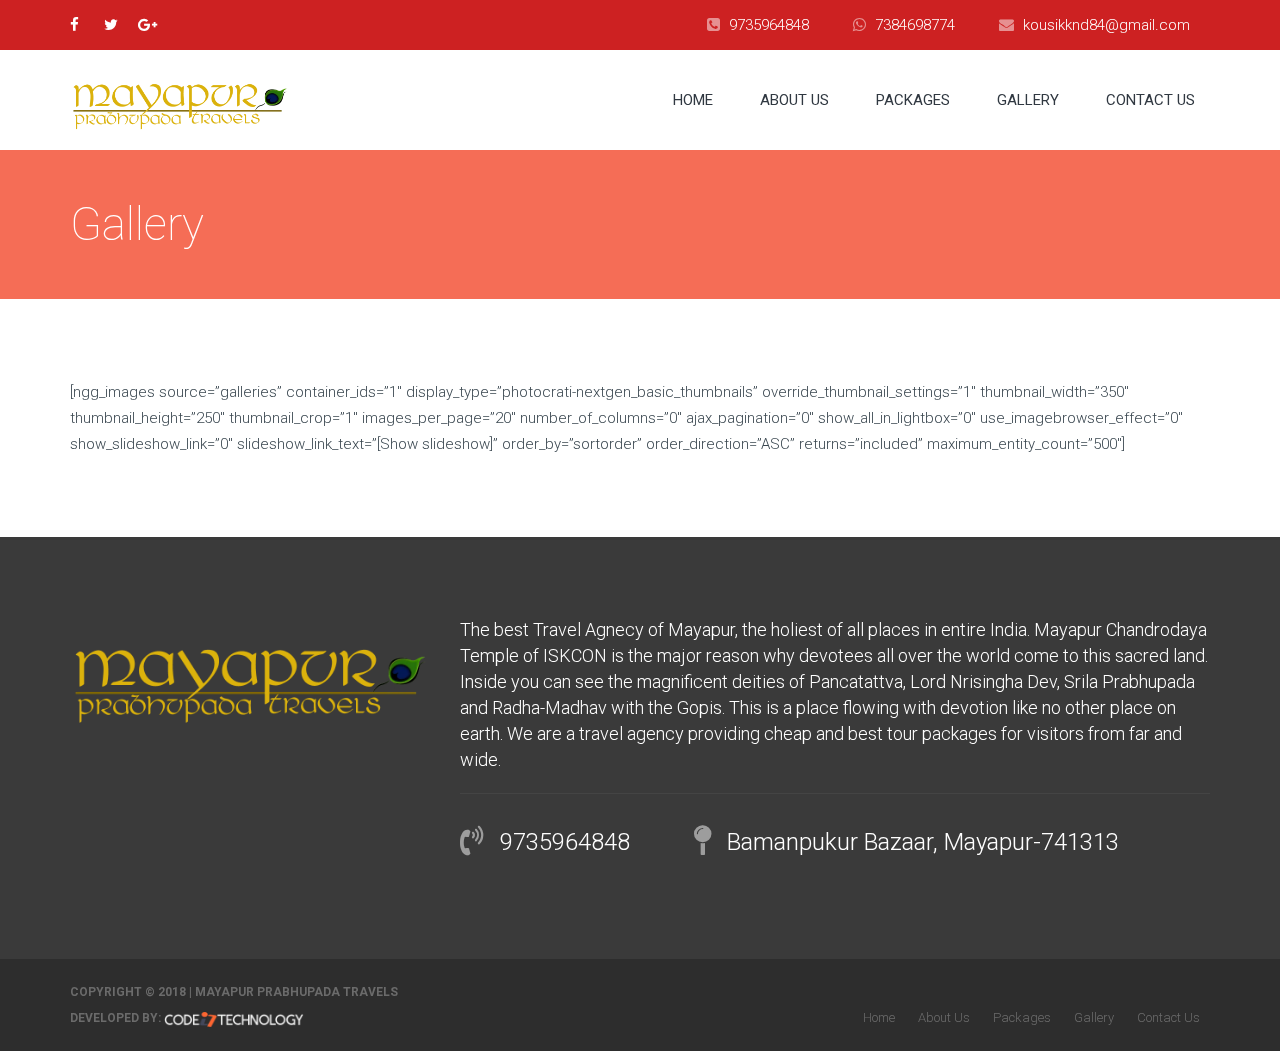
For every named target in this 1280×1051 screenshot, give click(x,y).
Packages (913, 100)
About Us (794, 100)
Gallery (1028, 100)
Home (693, 100)
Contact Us (1150, 100)
